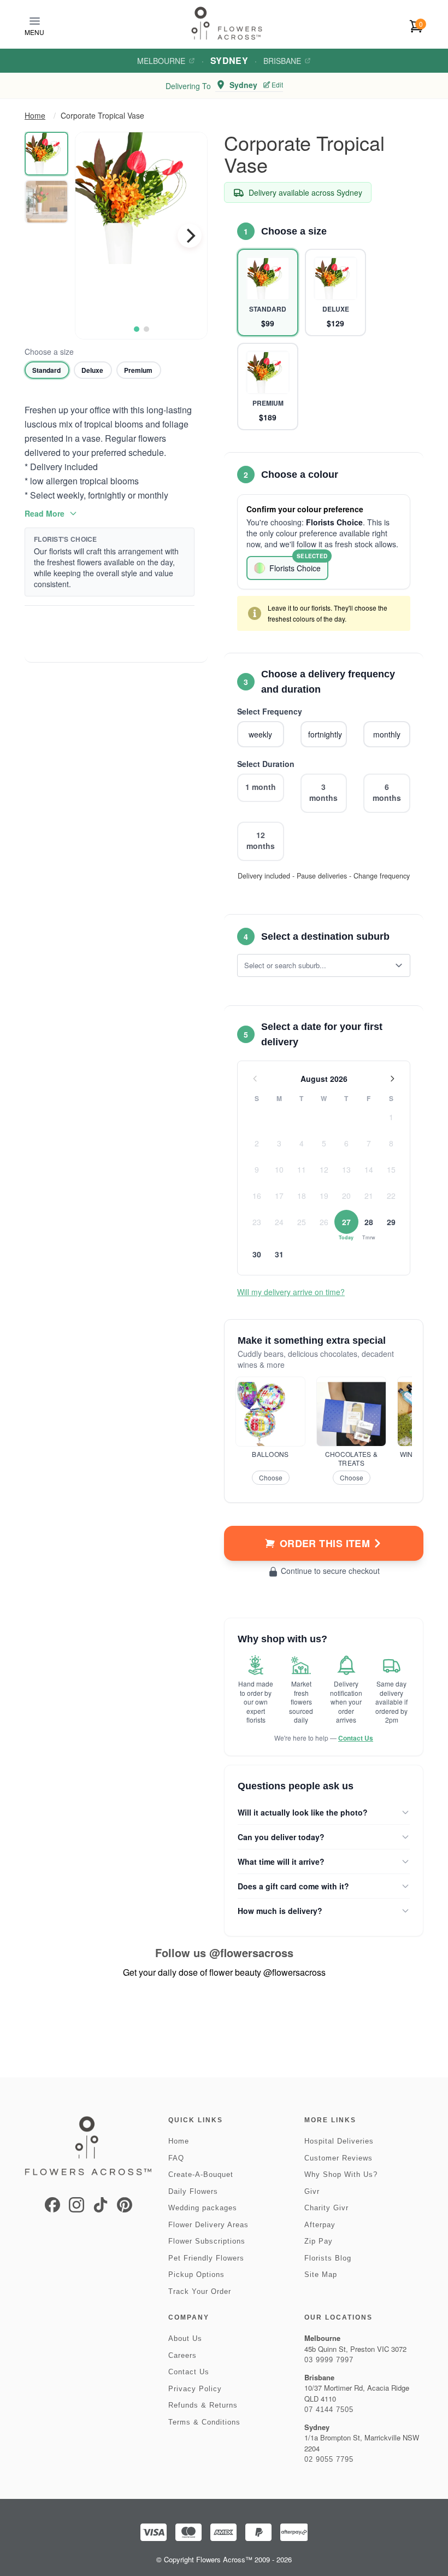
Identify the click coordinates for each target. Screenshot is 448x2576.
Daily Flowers (193, 2191)
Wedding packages (203, 2208)
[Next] (190, 236)
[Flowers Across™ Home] (227, 23)
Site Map (321, 2275)
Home (35, 115)
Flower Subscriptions (207, 2241)
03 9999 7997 (329, 2360)
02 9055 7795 (329, 2459)
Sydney (229, 60)
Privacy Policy (195, 2389)
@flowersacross (251, 1953)
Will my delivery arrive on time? (291, 1292)
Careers (182, 2355)
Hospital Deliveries (339, 2141)
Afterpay (320, 2225)
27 (346, 1222)
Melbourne (161, 61)
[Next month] (392, 1079)
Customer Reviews (338, 2158)
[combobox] (316, 965)
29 (391, 1222)
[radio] (47, 370)
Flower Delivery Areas (208, 2225)
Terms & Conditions (204, 2422)
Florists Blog (328, 2258)
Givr (312, 2191)
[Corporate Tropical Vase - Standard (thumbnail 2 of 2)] (46, 202)
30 (257, 1254)
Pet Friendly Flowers (206, 2258)
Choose (271, 1477)
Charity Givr (326, 2208)
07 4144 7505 (329, 2410)
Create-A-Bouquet (201, 2174)
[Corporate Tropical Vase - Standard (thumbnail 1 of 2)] (46, 154)
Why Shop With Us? (341, 2174)
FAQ (176, 2158)
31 (279, 1254)
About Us (185, 2338)
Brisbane (282, 61)
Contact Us (356, 1738)
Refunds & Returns (203, 2405)
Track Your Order (200, 2291)
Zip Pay (319, 2241)
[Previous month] (255, 1079)
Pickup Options (196, 2275)
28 (369, 1222)
